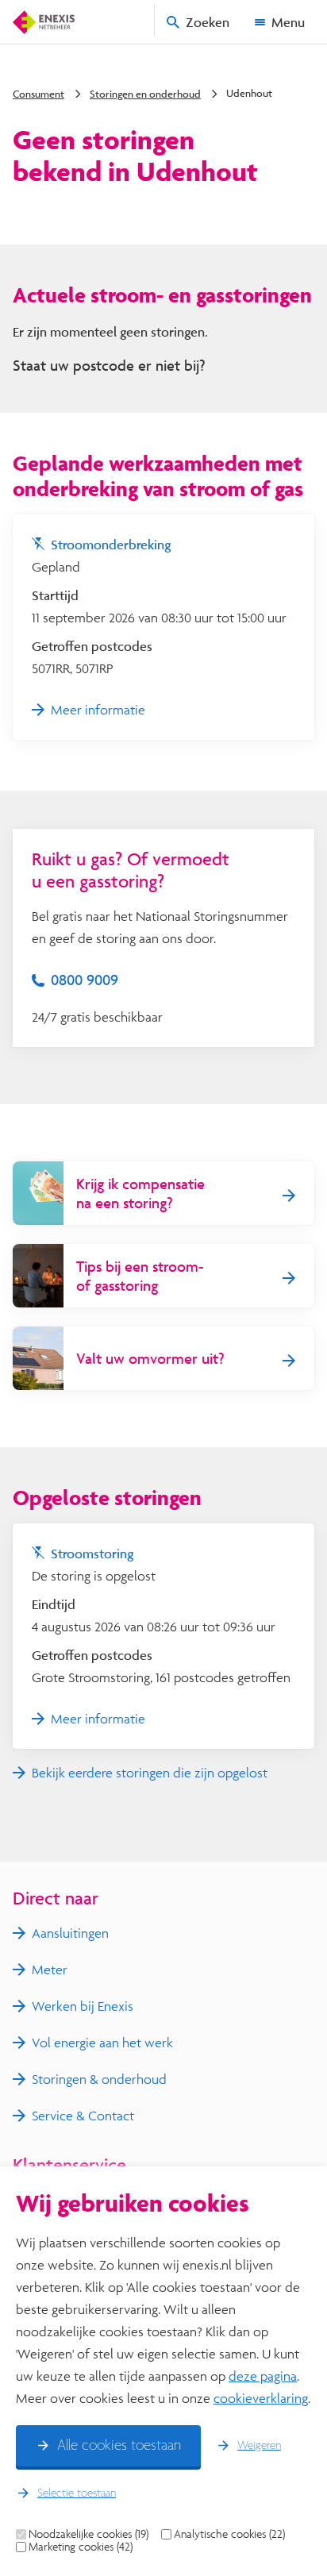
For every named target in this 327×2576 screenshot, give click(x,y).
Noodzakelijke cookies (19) (88, 2534)
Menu (288, 22)
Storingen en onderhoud (145, 94)
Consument (38, 94)
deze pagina (263, 2376)
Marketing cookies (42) (81, 2547)
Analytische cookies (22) (229, 2534)
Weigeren (259, 2446)
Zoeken (208, 22)
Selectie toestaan (77, 2493)
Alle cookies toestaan (119, 2446)
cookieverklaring (261, 2398)
